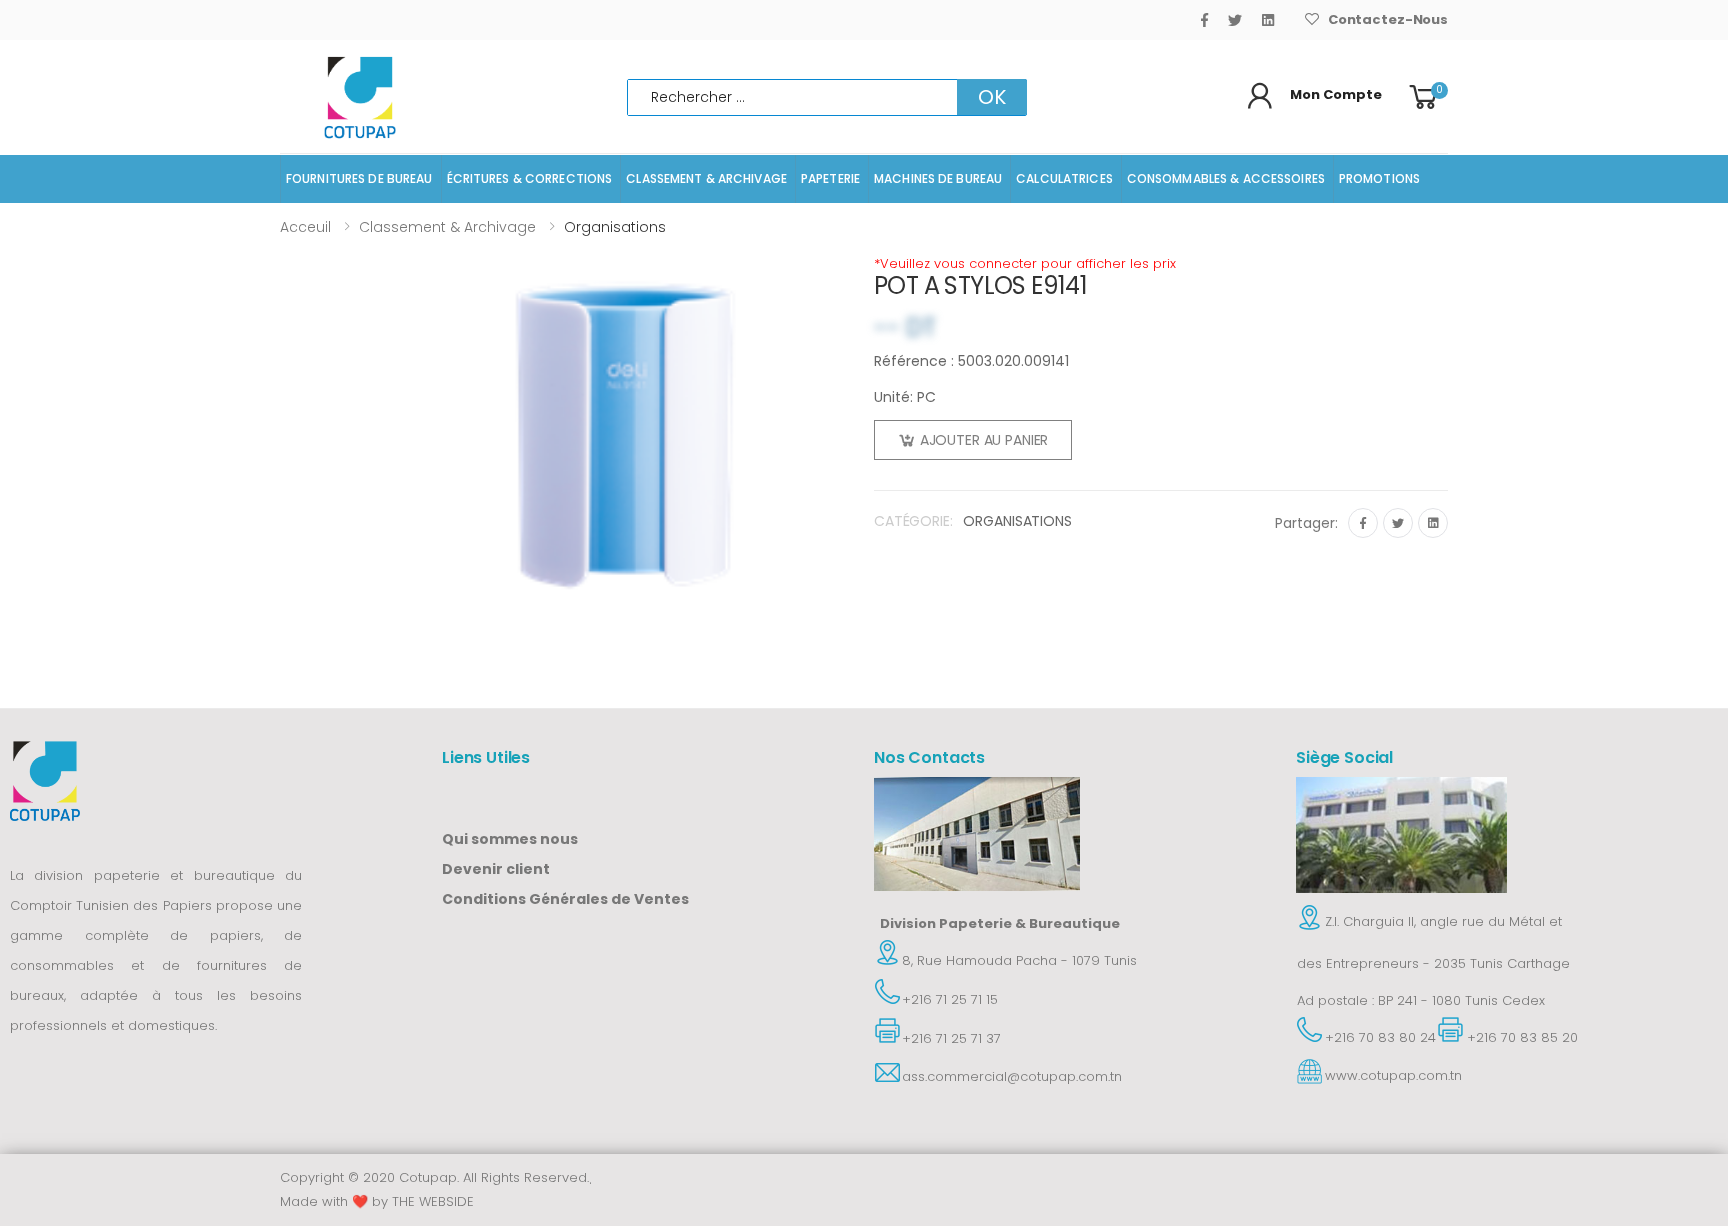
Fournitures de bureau (359, 178)
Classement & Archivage (706, 178)
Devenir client (496, 869)
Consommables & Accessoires (1226, 178)
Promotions (1379, 178)
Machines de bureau (938, 178)
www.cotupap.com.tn (1393, 1075)
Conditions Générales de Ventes (565, 899)
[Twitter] (1235, 20)
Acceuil (305, 227)
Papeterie (830, 178)
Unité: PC (905, 397)
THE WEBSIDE (433, 1201)
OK (992, 97)
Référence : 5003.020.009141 (971, 361)
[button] (1426, 97)
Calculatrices (1064, 178)
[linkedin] (1268, 20)
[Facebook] (1204, 20)
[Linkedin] (1433, 523)
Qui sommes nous (510, 839)
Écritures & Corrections (530, 178)
